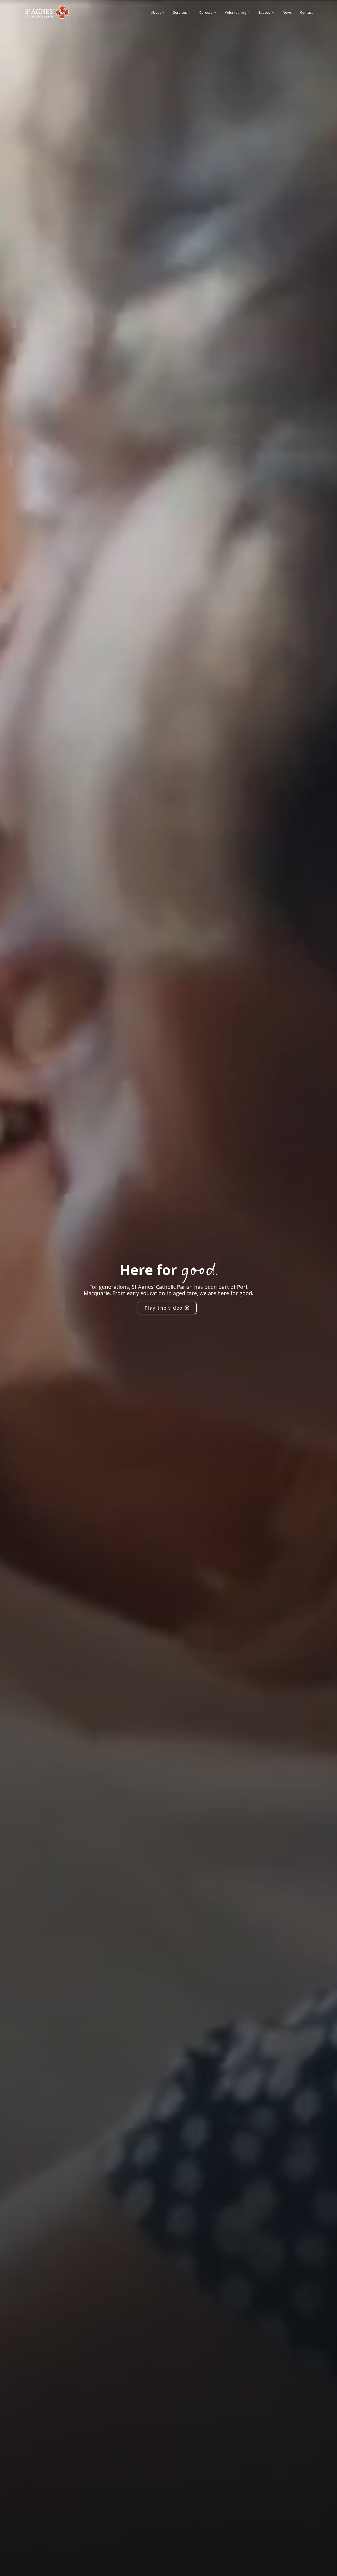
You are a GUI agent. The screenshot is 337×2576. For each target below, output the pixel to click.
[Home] (47, 12)
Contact (306, 12)
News (287, 12)
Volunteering (235, 12)
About (156, 12)
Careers (206, 12)
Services (180, 12)
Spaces (264, 12)
